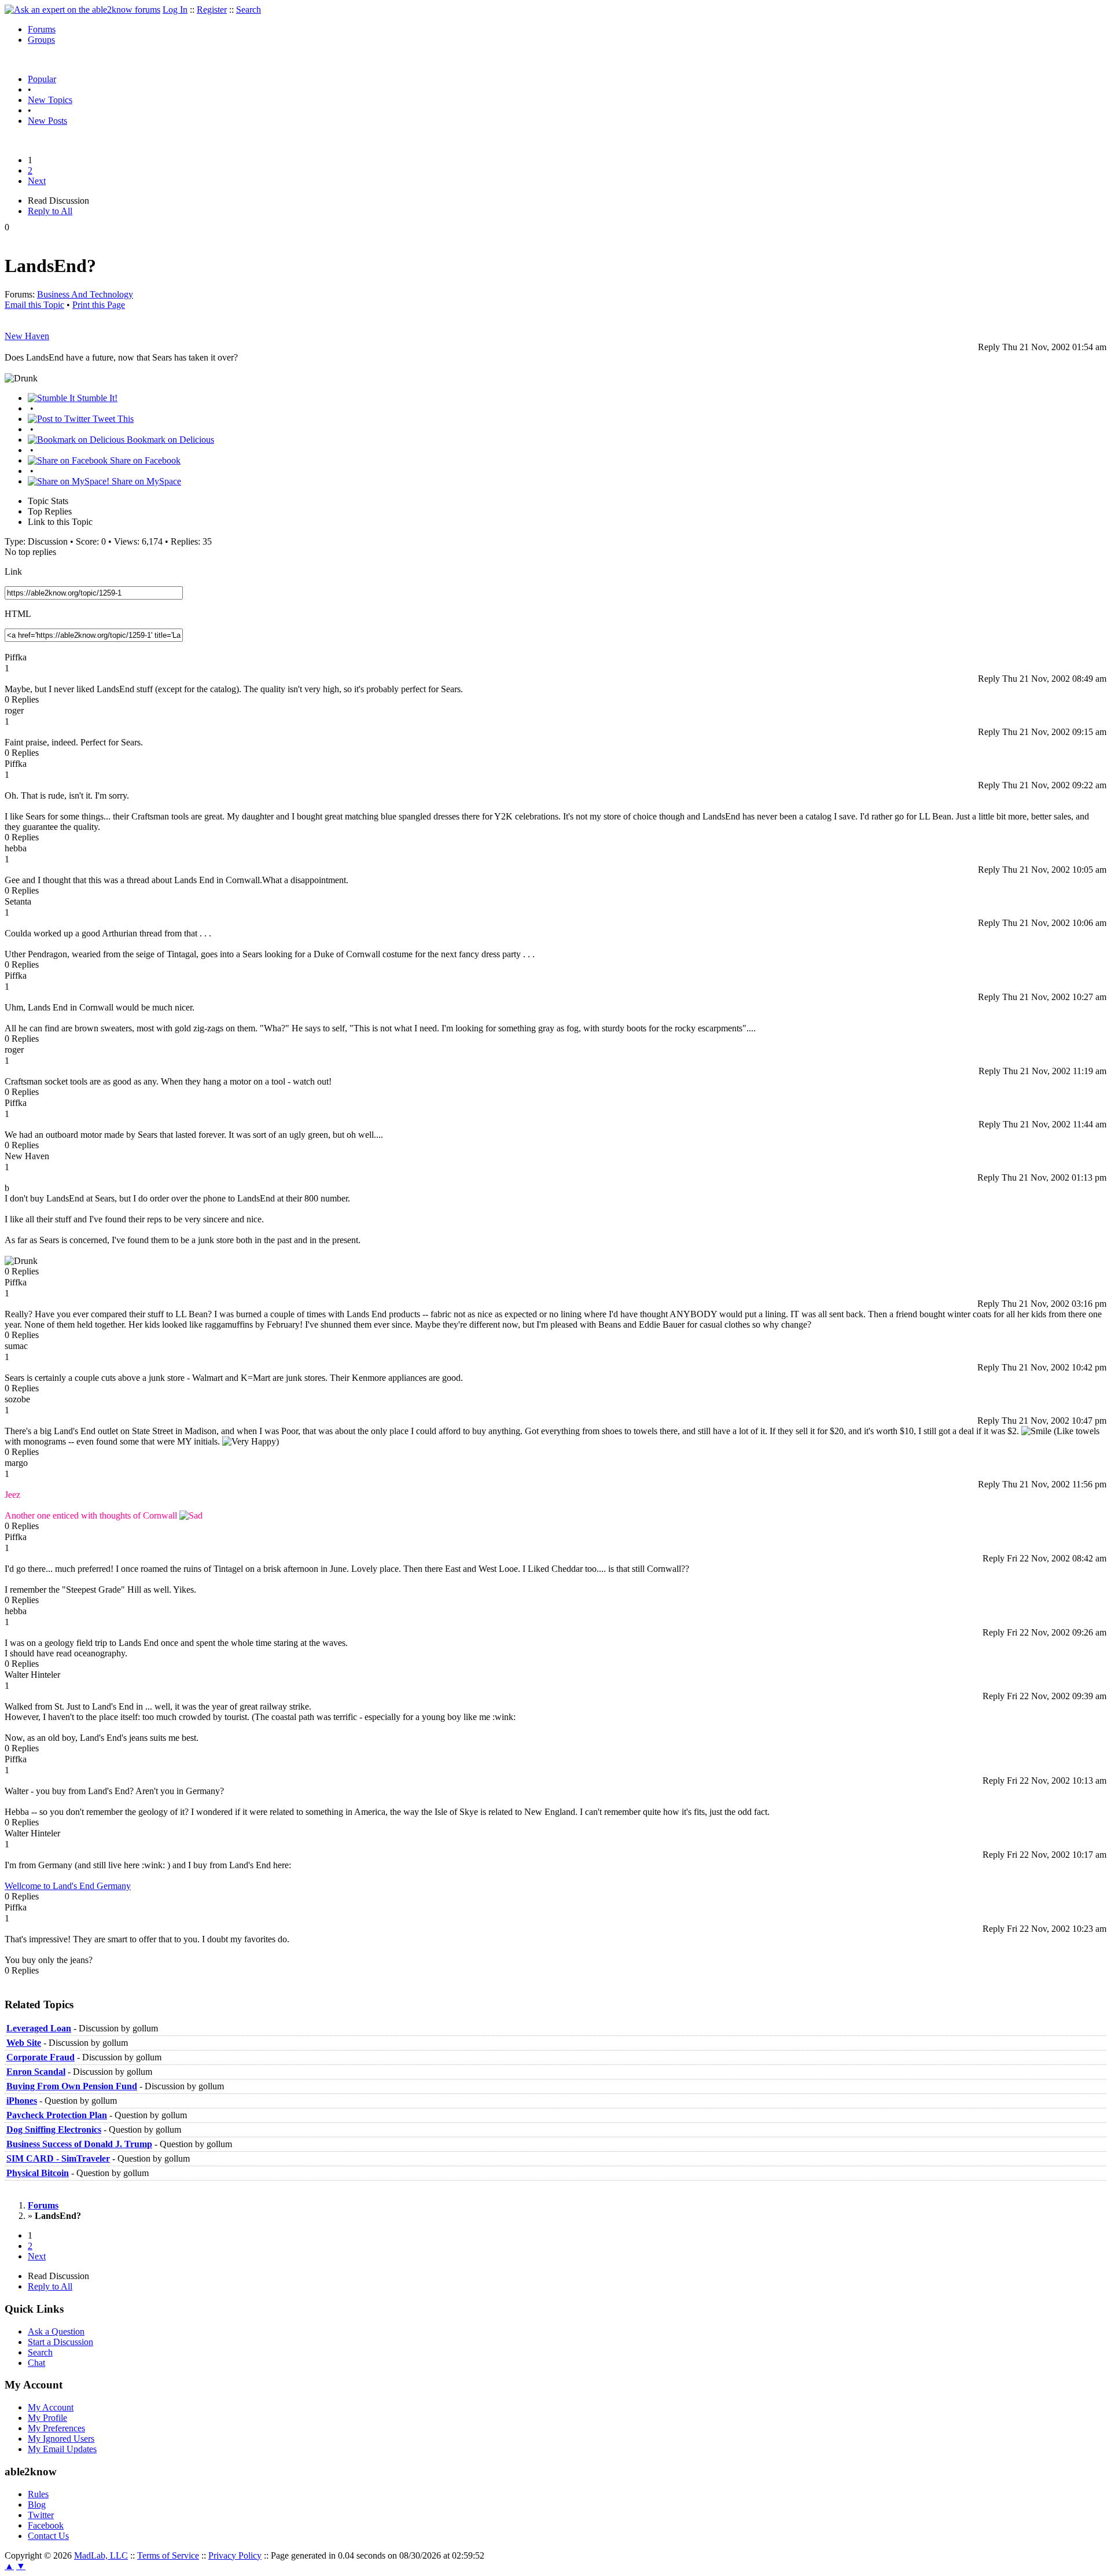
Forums (42, 29)
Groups (41, 40)
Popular (42, 79)
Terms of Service (168, 2555)
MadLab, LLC (101, 2555)
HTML (18, 614)
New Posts (47, 121)
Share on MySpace (145, 481)
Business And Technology (85, 294)
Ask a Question (56, 2331)
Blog (37, 2505)
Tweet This (112, 419)
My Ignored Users (61, 2439)
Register (212, 10)
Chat (36, 2363)
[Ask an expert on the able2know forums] (82, 10)
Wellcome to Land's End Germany (68, 1886)
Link (13, 572)
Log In (175, 10)
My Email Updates (62, 2449)
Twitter (41, 2515)
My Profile (47, 2418)
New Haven (27, 336)
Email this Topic (34, 305)
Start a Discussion (60, 2342)
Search (249, 10)
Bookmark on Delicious (169, 440)
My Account (51, 2407)
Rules (38, 2494)
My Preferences (56, 2428)
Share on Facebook (144, 460)
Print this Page (99, 305)
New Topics (50, 100)
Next (37, 181)
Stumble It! (96, 398)
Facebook (46, 2525)
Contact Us (48, 2536)
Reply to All (50, 211)
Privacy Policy (235, 2555)
